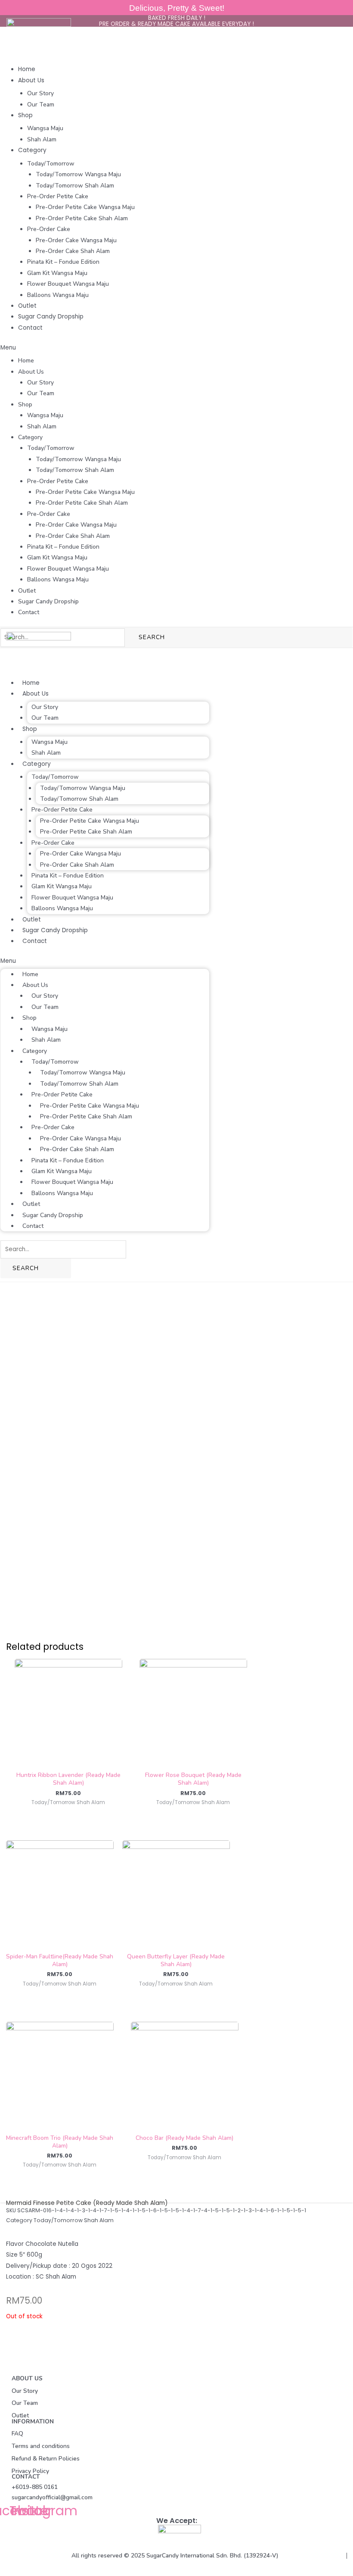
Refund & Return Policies (46, 2459)
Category (32, 150)
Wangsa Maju (45, 128)
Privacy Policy (30, 2471)
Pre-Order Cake (49, 229)
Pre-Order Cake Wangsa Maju (76, 240)
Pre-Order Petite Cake (58, 196)
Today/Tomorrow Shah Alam (75, 186)
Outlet (27, 306)
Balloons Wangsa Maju (58, 295)
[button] (176, 348)
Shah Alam (42, 139)
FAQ (17, 2434)
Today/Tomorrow (51, 164)
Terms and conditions (41, 2446)
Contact (30, 328)
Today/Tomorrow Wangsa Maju (78, 174)
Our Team (41, 105)
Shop (25, 115)
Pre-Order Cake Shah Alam (73, 251)
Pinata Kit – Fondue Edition (63, 262)
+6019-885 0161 (35, 2487)
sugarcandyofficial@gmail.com (52, 2497)
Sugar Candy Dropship (51, 317)
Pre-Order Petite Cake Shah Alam (82, 218)
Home (27, 69)
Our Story (40, 93)
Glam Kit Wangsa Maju (57, 273)
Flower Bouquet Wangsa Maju (68, 284)
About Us (31, 80)
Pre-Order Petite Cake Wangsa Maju (85, 207)
